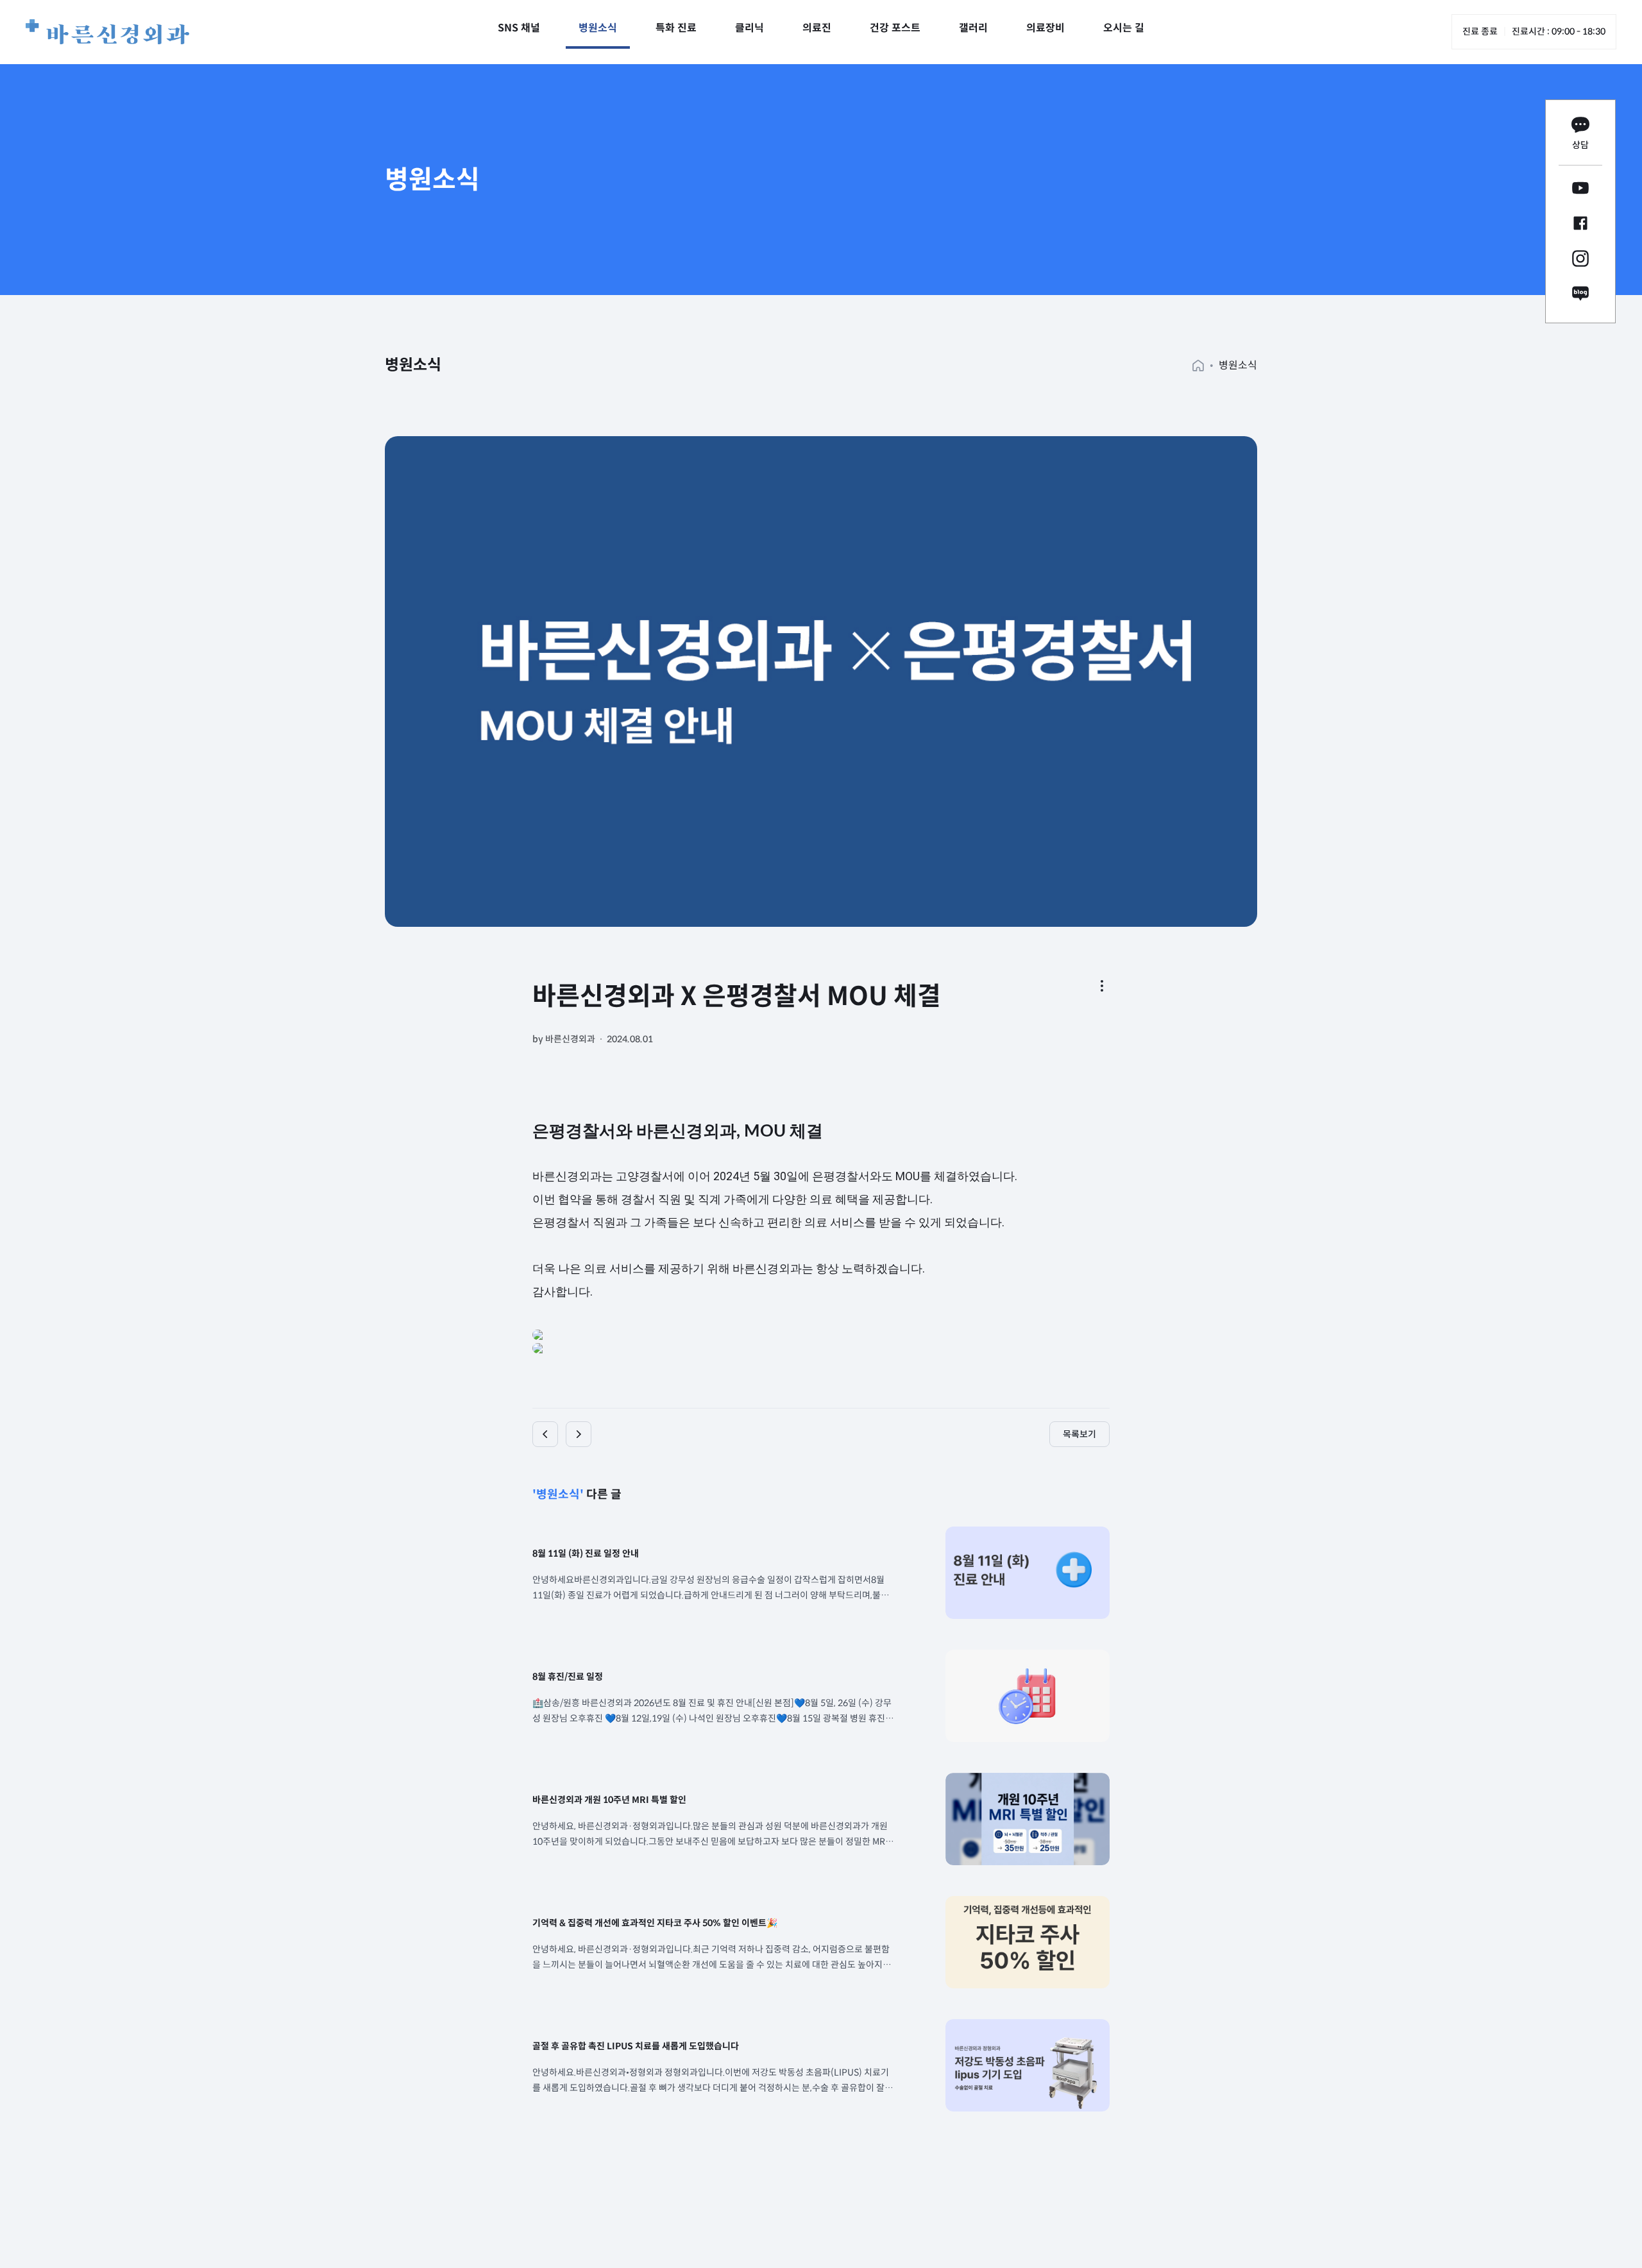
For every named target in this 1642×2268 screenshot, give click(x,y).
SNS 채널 (519, 28)
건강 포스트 (895, 28)
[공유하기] (1102, 986)
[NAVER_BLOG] (1580, 296)
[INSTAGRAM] (1580, 261)
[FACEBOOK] (1580, 225)
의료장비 (1045, 28)
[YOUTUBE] (1580, 190)
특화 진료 (676, 28)
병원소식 (598, 28)
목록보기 (1079, 1434)
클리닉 (749, 28)
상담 (1580, 145)
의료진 (817, 28)
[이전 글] (545, 1434)
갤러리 (973, 28)
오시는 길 (1124, 28)
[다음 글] (579, 1434)
